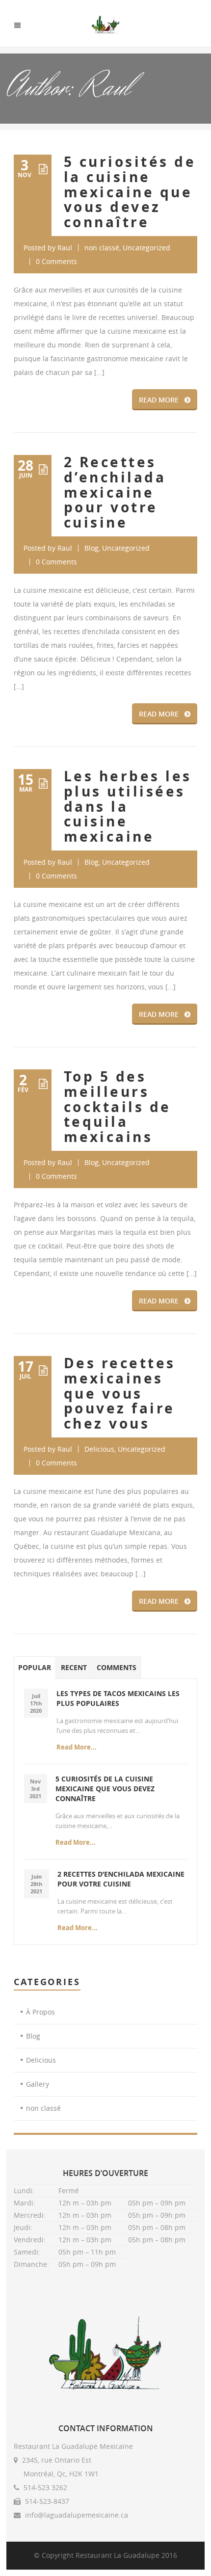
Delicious (99, 1449)
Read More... (77, 1747)
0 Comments (56, 261)
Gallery (38, 2084)
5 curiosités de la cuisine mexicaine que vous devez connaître (130, 192)
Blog (92, 548)
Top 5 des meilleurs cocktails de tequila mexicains (118, 1107)
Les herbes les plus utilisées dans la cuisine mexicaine (128, 806)
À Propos (40, 2012)
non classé (102, 248)
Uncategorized (146, 248)
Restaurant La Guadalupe (118, 2555)
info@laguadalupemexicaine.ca (77, 2515)
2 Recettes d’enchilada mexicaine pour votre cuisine (115, 492)
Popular (35, 1667)
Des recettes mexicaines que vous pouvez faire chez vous (120, 1393)
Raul (65, 248)
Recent (74, 1667)
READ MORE (159, 400)
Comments (117, 1667)
